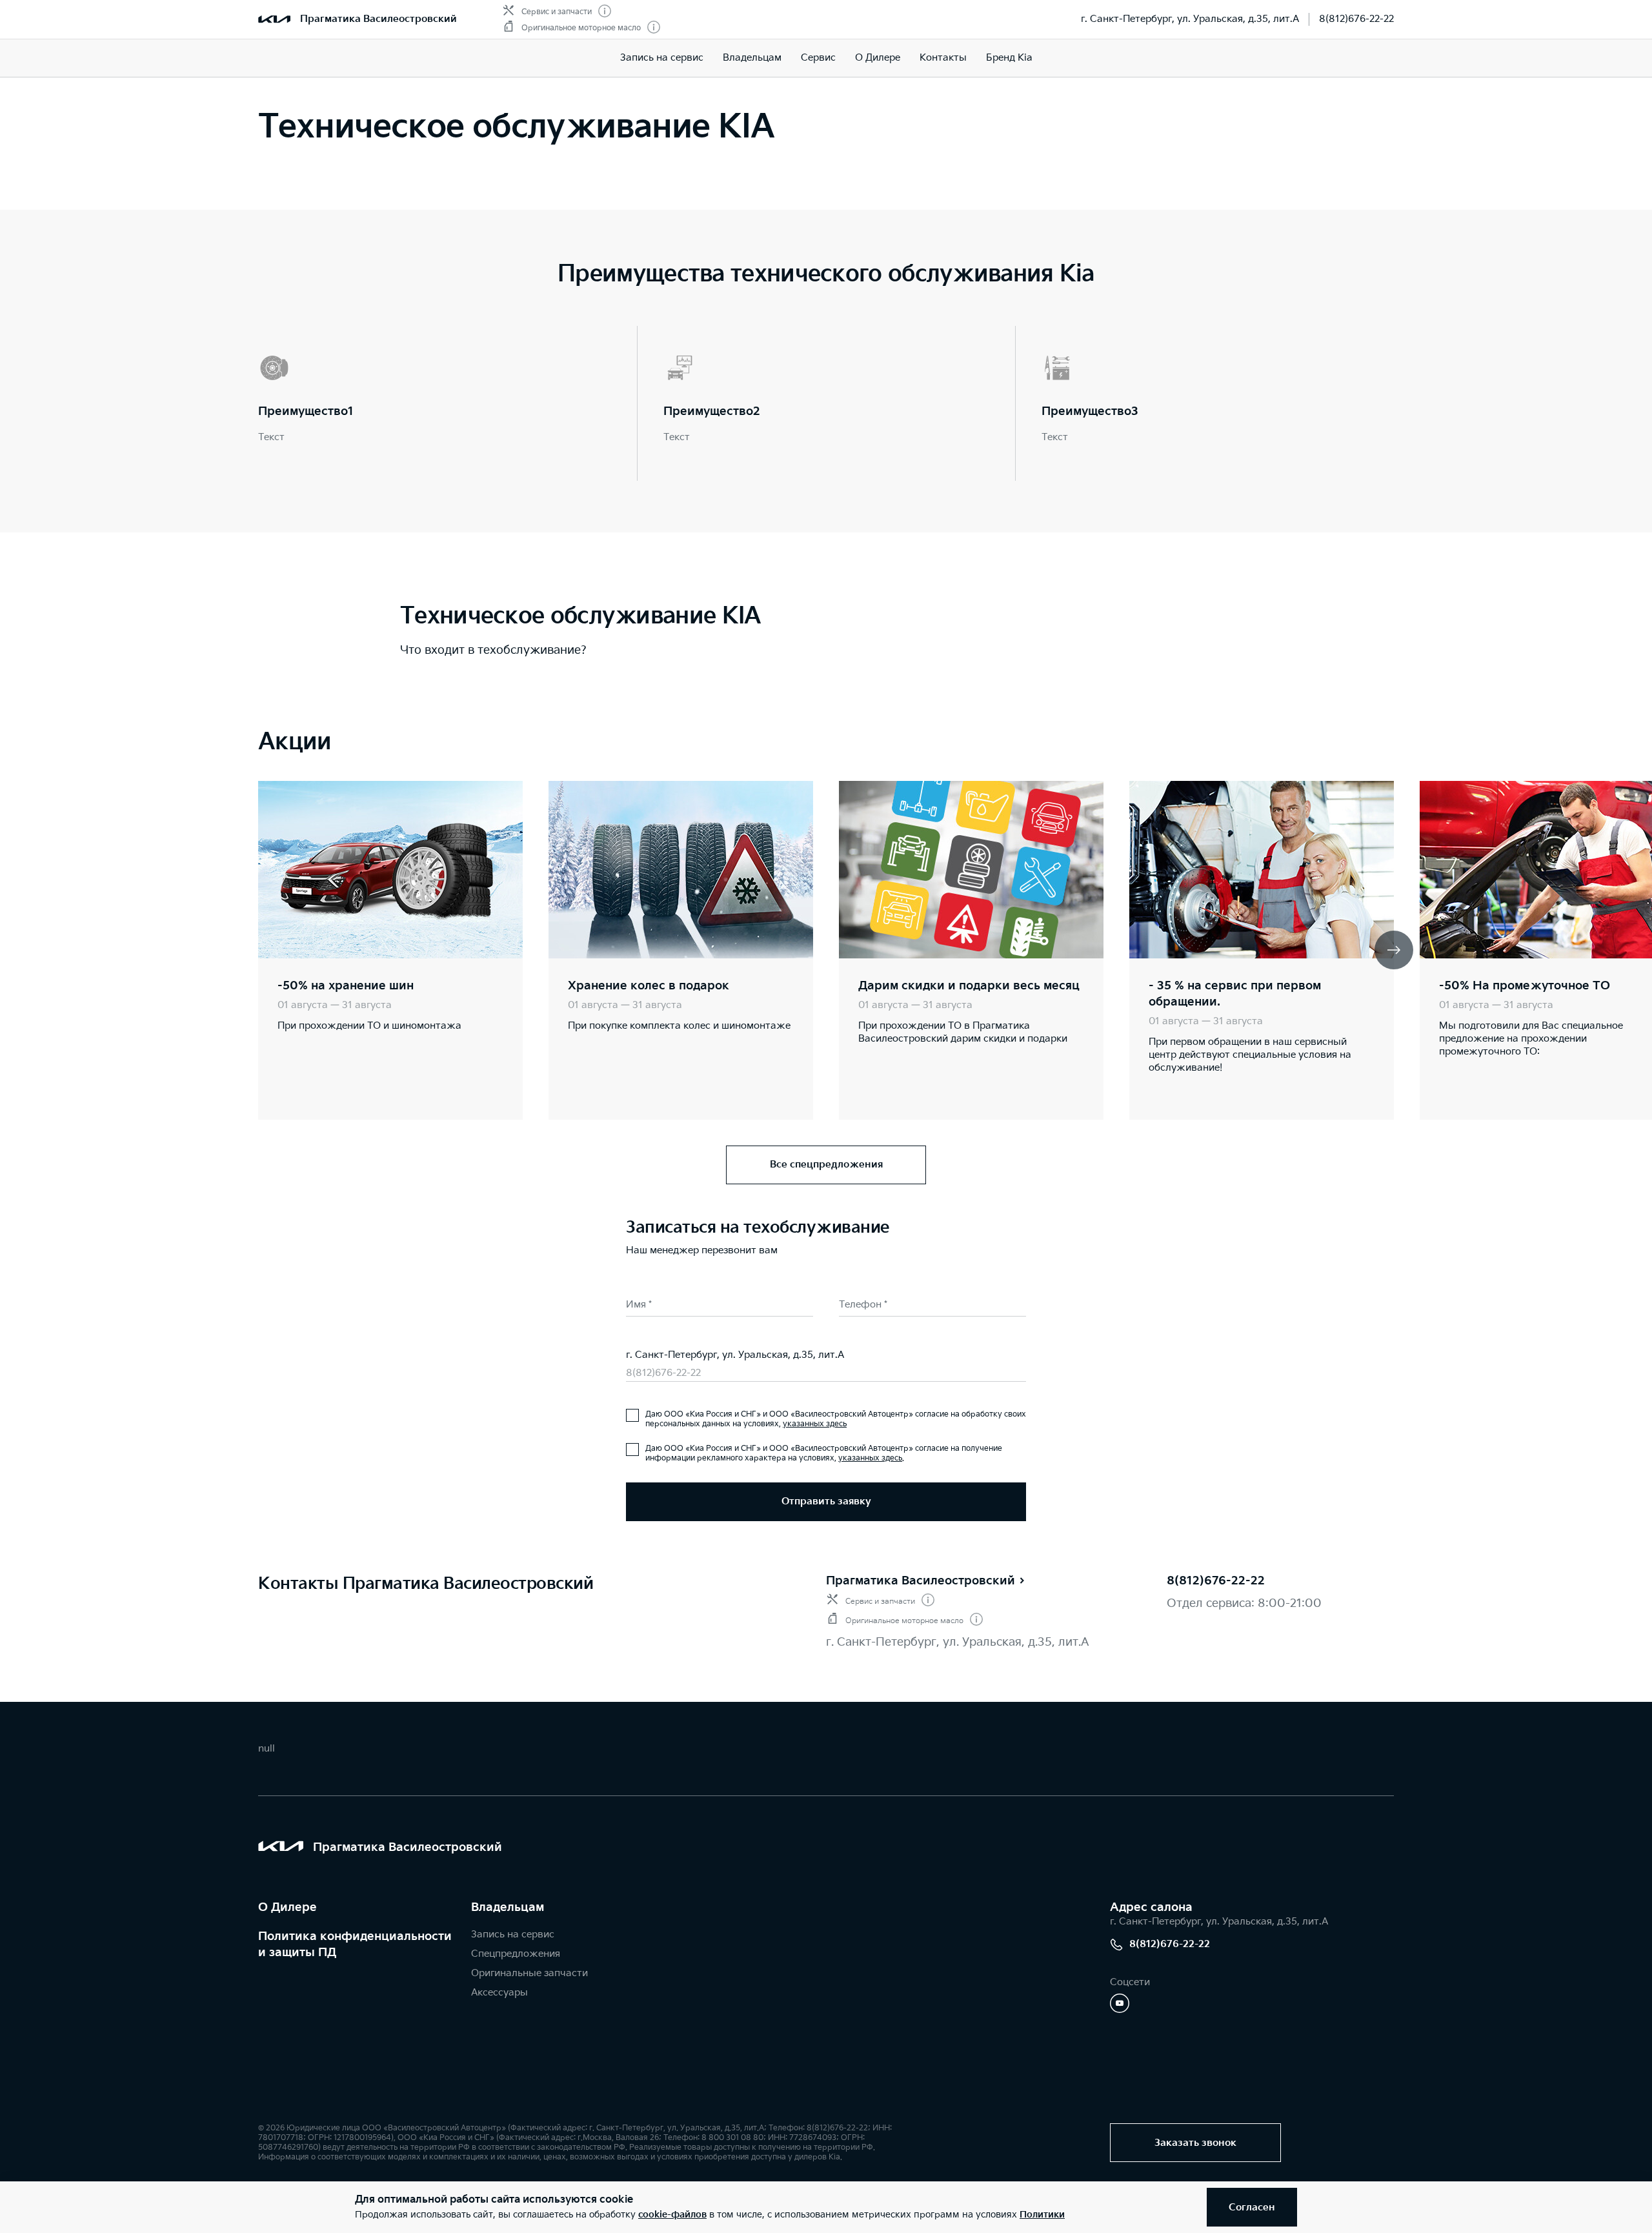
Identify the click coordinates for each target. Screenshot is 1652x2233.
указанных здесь (815, 1424)
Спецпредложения (516, 1954)
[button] (1394, 950)
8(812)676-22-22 (1356, 19)
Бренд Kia (1009, 58)
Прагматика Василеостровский (378, 19)
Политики (1042, 2215)
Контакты (943, 58)
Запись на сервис (662, 58)
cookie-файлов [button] (672, 2215)
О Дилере (287, 1907)
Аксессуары (499, 1993)
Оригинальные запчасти (529, 1973)
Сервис (818, 58)
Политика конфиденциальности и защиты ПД (355, 1945)
